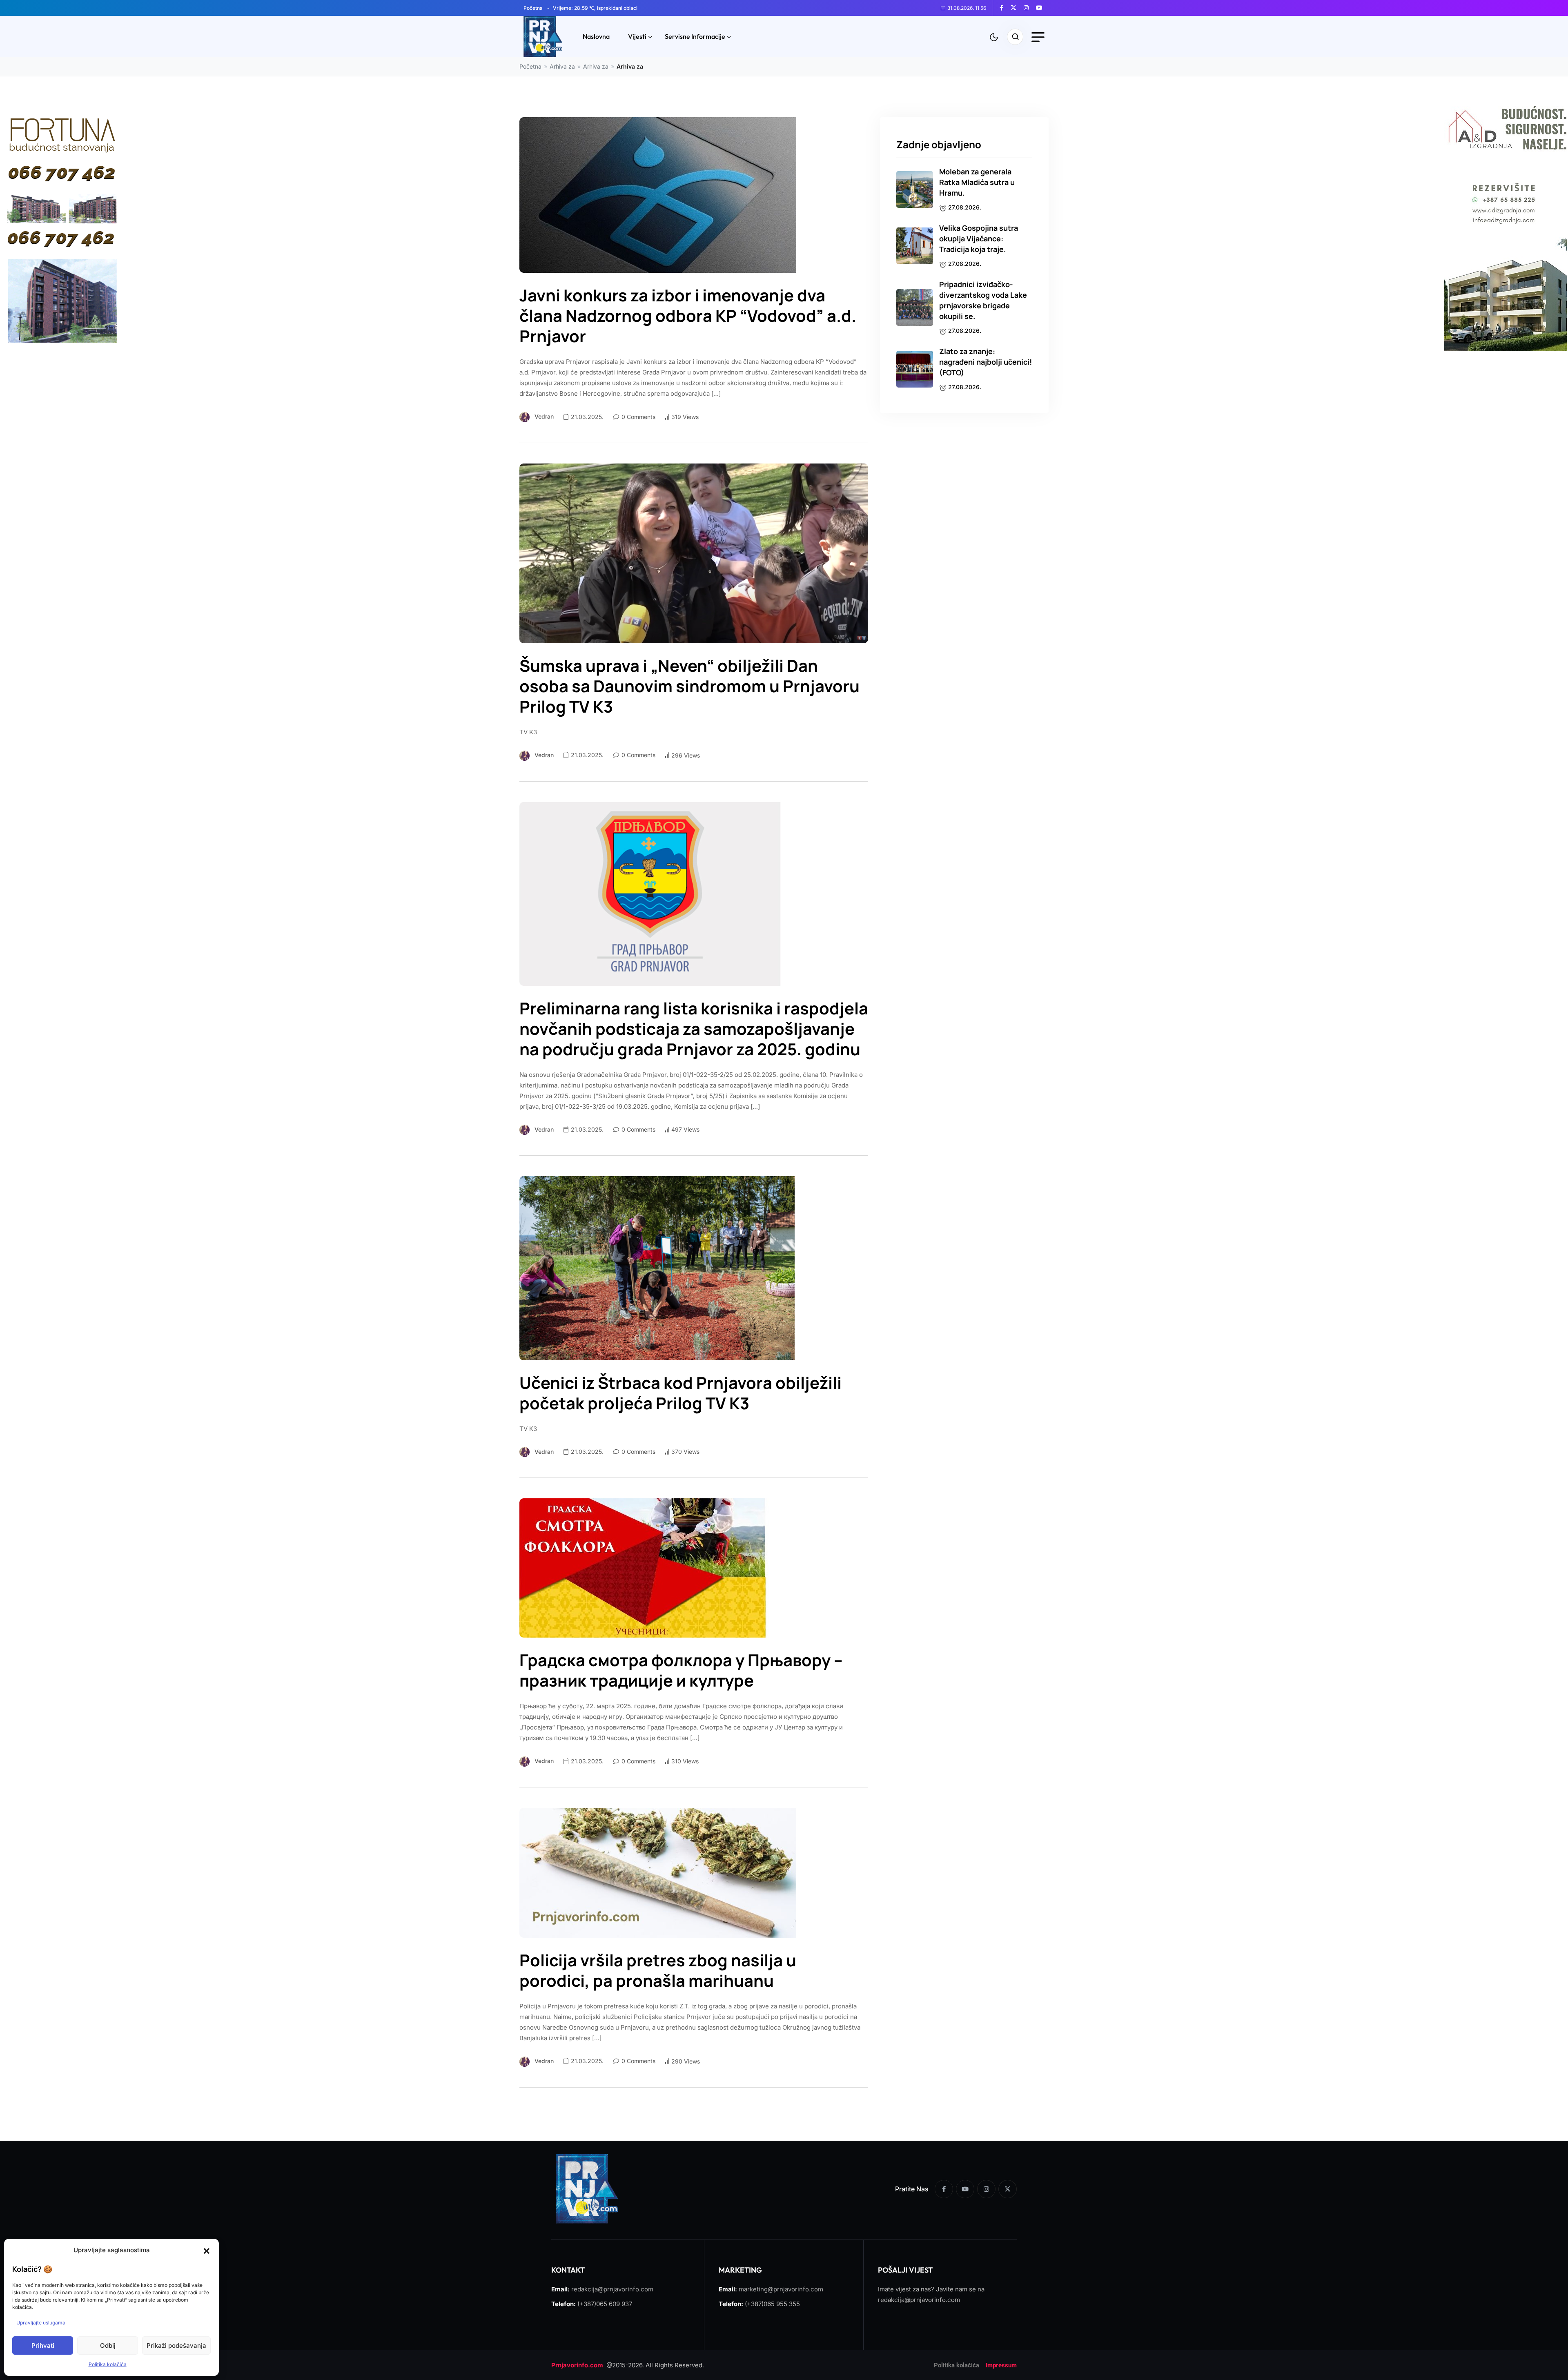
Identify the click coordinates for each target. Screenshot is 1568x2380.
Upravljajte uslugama (41, 2323)
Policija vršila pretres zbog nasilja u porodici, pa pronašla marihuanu (658, 1970)
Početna (533, 8)
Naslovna (596, 36)
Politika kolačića (108, 2364)
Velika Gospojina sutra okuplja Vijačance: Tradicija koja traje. (979, 238)
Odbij (108, 2345)
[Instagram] (986, 2189)
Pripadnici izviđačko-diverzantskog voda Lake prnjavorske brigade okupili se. (983, 300)
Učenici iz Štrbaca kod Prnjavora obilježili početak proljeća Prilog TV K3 (680, 1393)
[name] (1004, 8)
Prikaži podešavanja (176, 2345)
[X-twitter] (1008, 2189)
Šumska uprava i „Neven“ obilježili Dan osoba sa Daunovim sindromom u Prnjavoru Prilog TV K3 (689, 686)
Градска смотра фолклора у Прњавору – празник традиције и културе (681, 1670)
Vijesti (637, 36)
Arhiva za (562, 66)
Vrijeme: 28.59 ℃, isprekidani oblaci (595, 8)
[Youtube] (965, 2189)
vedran (544, 416)
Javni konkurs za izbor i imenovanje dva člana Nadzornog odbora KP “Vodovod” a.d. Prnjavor (688, 316)
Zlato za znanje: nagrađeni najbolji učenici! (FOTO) (986, 362)
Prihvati (43, 2345)
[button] (207, 2250)
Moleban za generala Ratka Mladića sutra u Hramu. (977, 182)
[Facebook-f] (944, 2189)
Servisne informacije (695, 36)
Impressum (1001, 2365)
